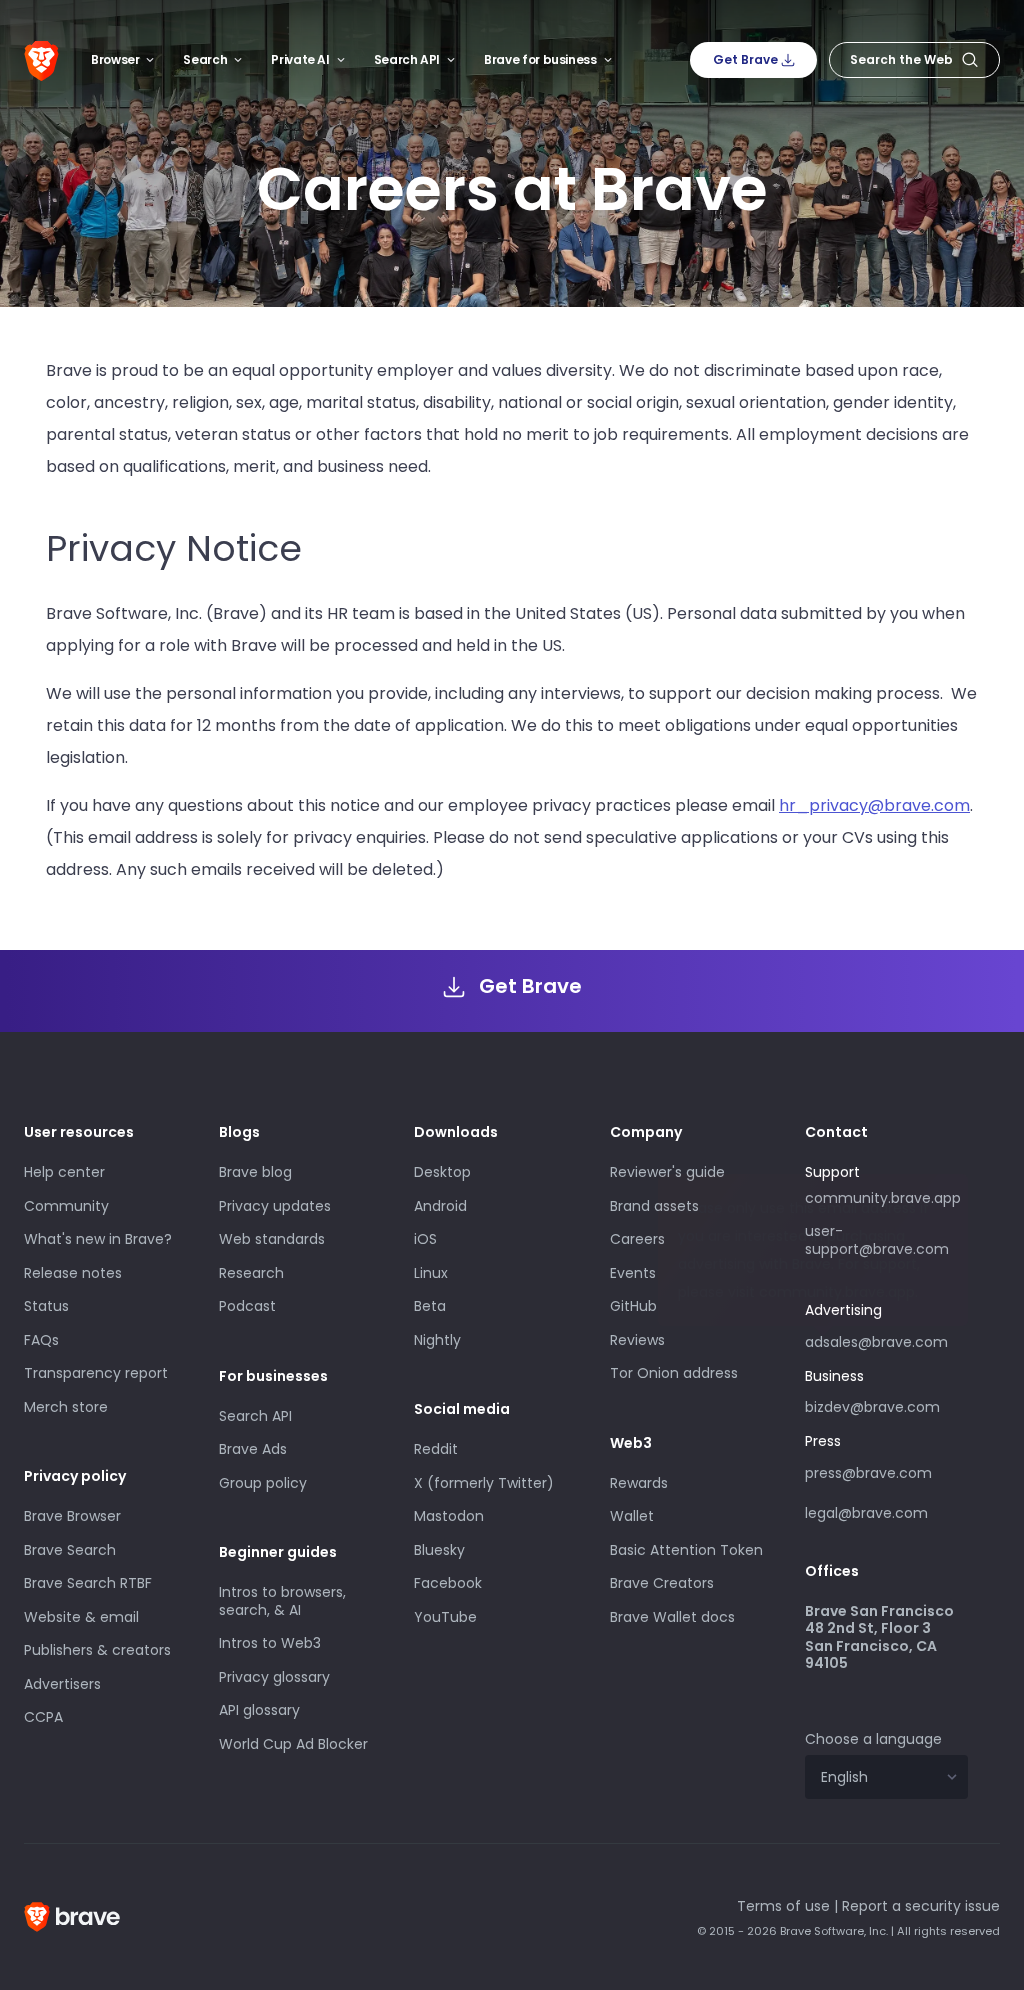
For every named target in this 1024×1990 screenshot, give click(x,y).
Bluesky (439, 1550)
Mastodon (449, 1516)
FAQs (41, 1340)
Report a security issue (921, 1906)
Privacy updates (275, 1206)
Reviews (637, 1340)
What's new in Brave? (98, 1239)
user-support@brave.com (877, 1240)
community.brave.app (883, 1198)
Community (66, 1206)
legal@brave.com (866, 1513)
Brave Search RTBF (88, 1583)
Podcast (247, 1306)
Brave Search (70, 1550)
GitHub (633, 1306)
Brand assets (654, 1206)
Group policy (263, 1483)
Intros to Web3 (270, 1643)
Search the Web (901, 59)
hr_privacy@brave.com (874, 805)
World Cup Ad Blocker (293, 1744)
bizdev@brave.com (872, 1407)
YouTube (445, 1617)
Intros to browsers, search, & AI (282, 1601)
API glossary (259, 1710)
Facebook (448, 1583)
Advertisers (62, 1684)
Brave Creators (662, 1583)
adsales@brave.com (876, 1340)
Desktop (442, 1172)
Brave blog (255, 1172)
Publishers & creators (97, 1650)
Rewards (639, 1483)
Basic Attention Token (686, 1550)
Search (205, 59)
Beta (430, 1306)
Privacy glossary (274, 1677)
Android (440, 1206)
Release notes (73, 1273)
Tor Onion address (674, 1373)
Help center (64, 1172)
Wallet (632, 1516)
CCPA (43, 1717)
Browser (115, 59)
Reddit (436, 1449)
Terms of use (783, 1906)
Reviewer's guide (667, 1172)
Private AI (300, 59)
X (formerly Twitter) (484, 1483)
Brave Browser (72, 1516)
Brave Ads (253, 1449)
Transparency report (96, 1373)
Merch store (66, 1407)
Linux (431, 1273)
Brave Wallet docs (672, 1617)
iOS (425, 1239)
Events (633, 1273)
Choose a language (873, 1739)
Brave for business (540, 59)
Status (46, 1306)
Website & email (81, 1617)
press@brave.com (868, 1473)
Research (251, 1273)
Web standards (272, 1239)
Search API (407, 59)
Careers (637, 1239)
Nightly (437, 1340)
